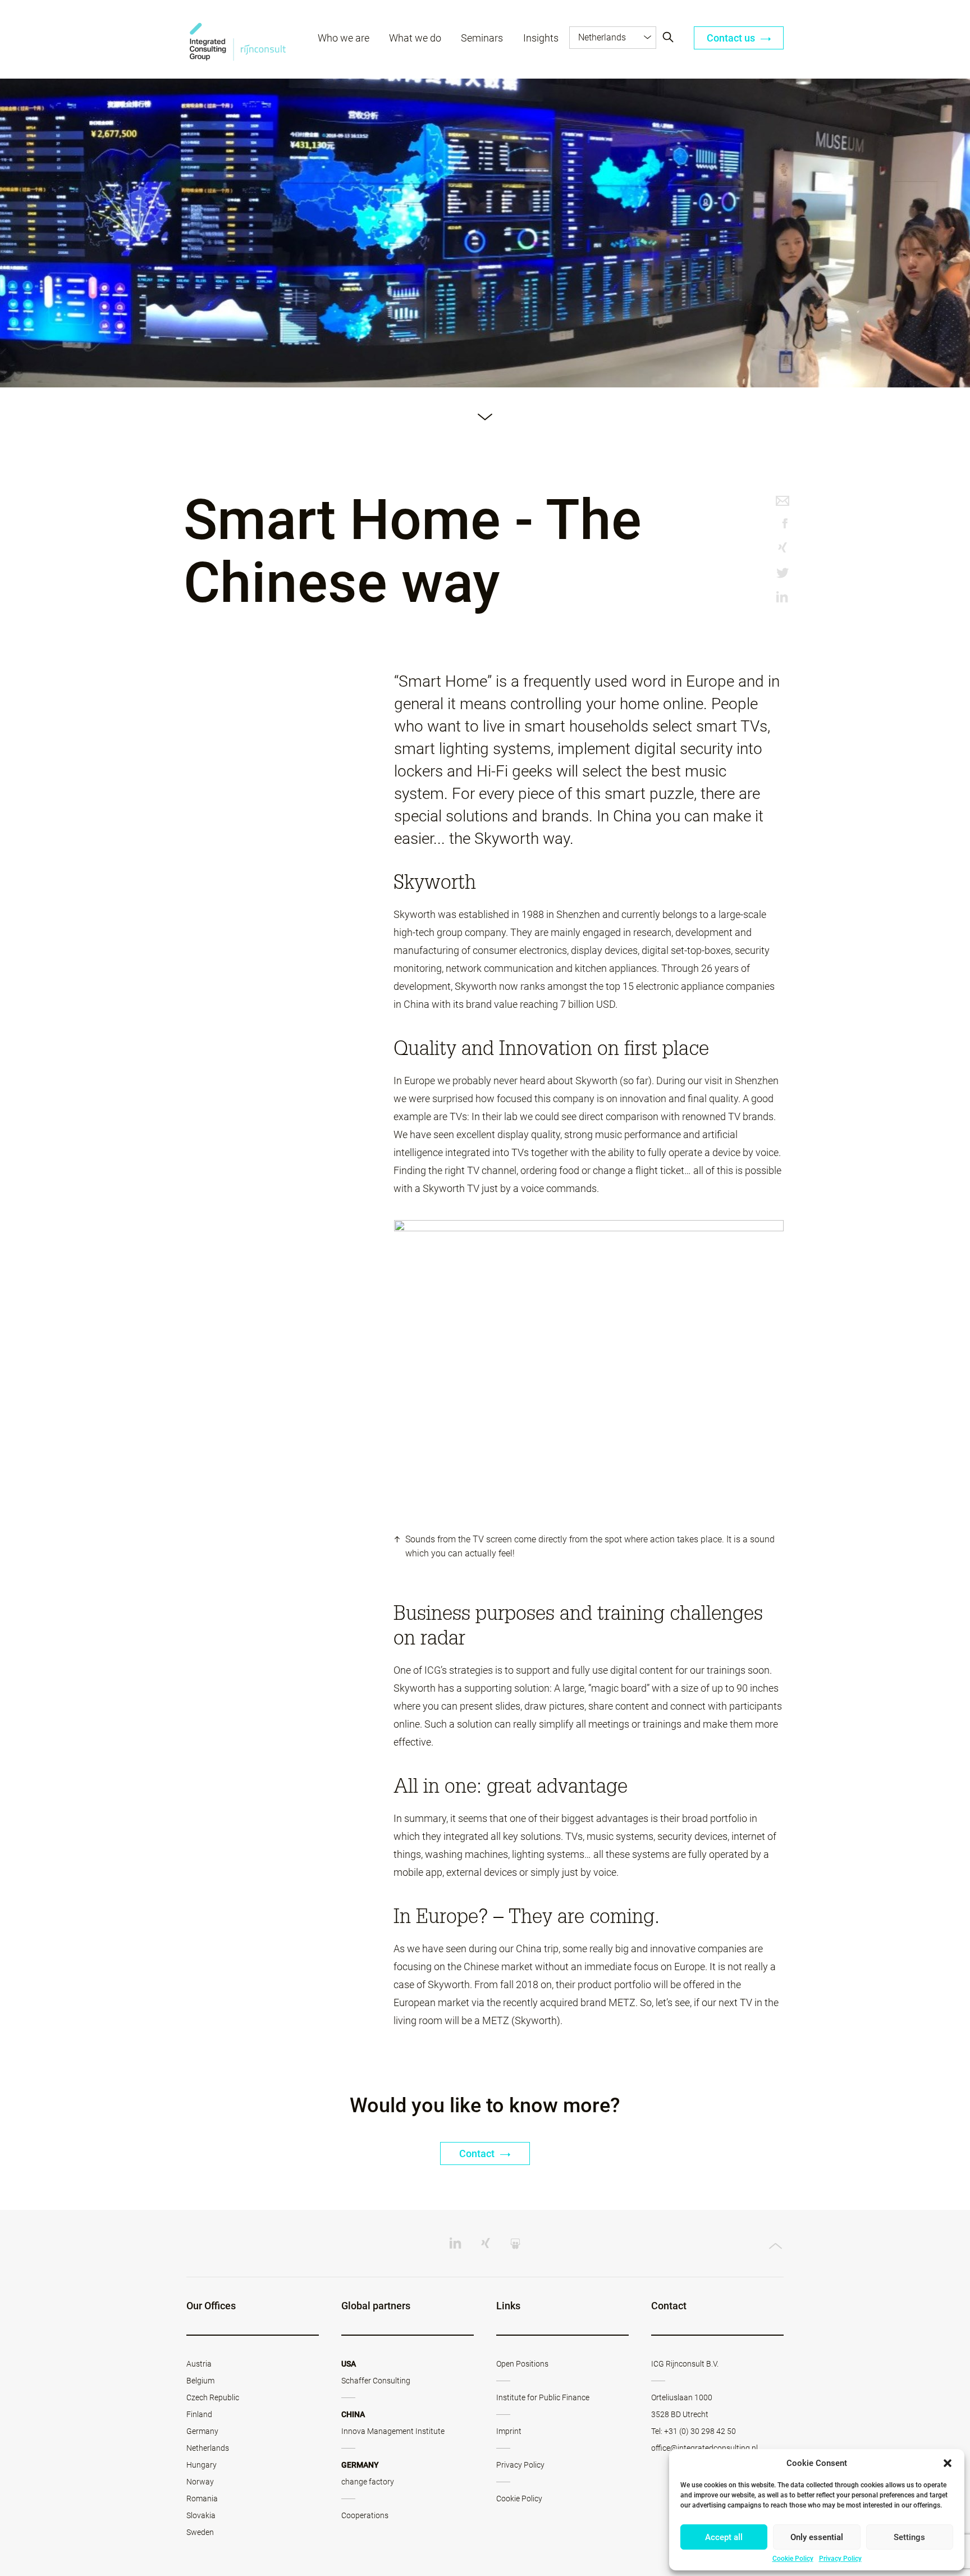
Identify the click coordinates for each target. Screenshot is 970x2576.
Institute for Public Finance (543, 2397)
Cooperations (365, 2515)
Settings (909, 2537)
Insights (541, 38)
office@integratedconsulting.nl (704, 2448)
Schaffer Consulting (376, 2381)
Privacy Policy (840, 2559)
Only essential (817, 2537)
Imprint (509, 2431)
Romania (202, 2499)
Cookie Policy (793, 2559)
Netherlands (208, 2448)
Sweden (200, 2532)
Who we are (344, 38)
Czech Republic (213, 2397)
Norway (200, 2482)
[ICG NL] (238, 40)
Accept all (724, 2537)
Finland (199, 2414)
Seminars (482, 38)
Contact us (732, 38)
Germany (202, 2431)
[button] (948, 2463)
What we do (415, 38)
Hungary (202, 2465)
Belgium (200, 2381)
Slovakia (201, 2515)
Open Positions (522, 2364)
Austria (199, 2364)
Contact (478, 2153)
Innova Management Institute (393, 2431)
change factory (368, 2482)
